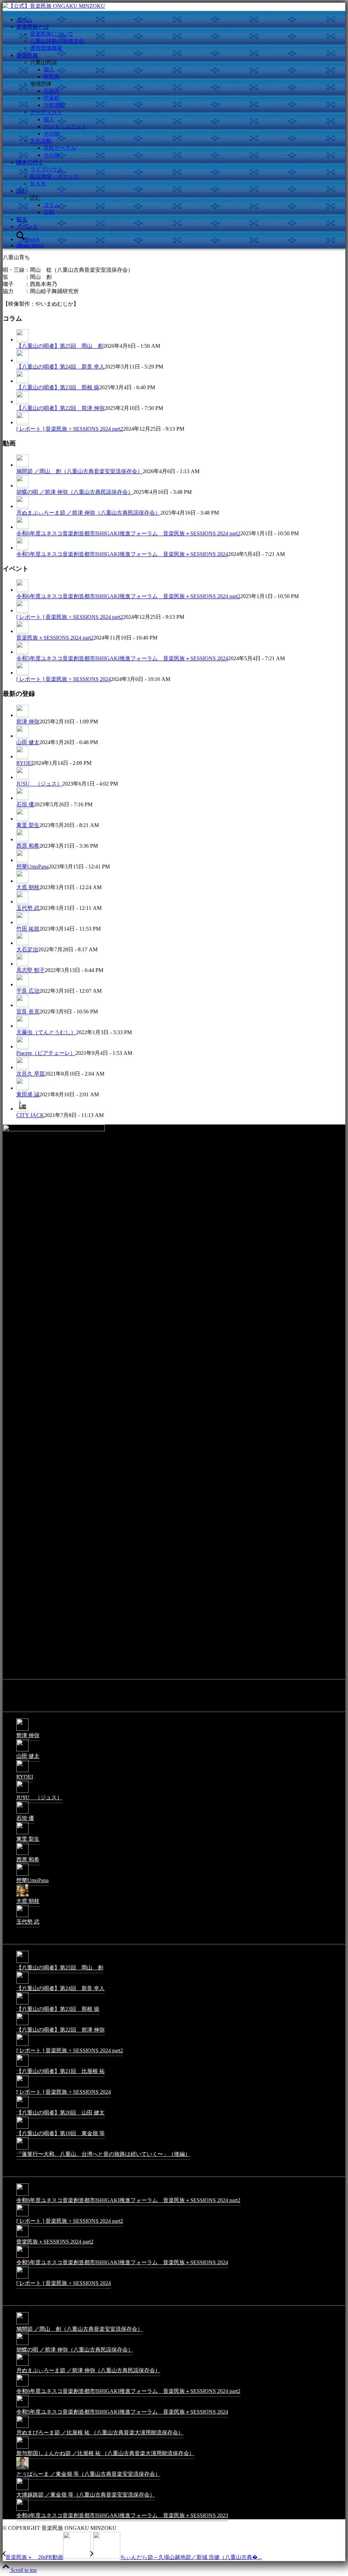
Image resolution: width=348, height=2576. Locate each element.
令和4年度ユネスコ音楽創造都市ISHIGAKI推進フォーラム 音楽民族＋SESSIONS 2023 (122, 2515)
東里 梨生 (28, 825)
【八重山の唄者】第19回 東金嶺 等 (60, 2133)
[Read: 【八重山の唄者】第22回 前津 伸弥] (22, 402)
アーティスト (46, 112)
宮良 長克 (28, 1012)
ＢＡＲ (38, 184)
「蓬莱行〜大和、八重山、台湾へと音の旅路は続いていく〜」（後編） (103, 2154)
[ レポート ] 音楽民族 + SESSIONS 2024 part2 (70, 429)
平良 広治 (28, 991)
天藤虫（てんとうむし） (46, 1032)
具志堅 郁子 (31, 970)
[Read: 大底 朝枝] (22, 881)
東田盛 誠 (28, 1094)
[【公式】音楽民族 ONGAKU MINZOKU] (54, 6)
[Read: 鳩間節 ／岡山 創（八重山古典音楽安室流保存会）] (22, 465)
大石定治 (27, 949)
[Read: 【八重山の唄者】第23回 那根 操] (22, 381)
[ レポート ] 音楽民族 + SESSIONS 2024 (64, 679)
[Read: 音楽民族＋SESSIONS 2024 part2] (22, 631)
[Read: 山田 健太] (22, 736)
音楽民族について (52, 34)
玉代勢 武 (28, 908)
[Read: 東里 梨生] (22, 819)
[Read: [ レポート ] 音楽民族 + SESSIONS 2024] (22, 673)
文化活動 (41, 141)
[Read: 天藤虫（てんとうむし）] (22, 1026)
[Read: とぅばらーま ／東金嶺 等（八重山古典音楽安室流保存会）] (22, 2469)
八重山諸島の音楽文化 (57, 41)
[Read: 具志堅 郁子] (22, 964)
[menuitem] (181, 20)
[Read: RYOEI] (22, 757)
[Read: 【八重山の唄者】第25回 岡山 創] (22, 340)
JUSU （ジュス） (39, 784)
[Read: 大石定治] (22, 943)
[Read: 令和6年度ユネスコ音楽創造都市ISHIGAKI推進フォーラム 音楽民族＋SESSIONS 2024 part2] (22, 527)
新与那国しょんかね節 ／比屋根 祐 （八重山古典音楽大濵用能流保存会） (105, 2453)
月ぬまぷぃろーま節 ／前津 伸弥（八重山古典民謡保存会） (88, 513)
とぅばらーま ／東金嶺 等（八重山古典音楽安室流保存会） (88, 2474)
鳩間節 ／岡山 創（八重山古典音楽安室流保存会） (80, 471)
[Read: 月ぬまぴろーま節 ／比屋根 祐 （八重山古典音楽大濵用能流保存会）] (22, 2427)
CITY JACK (30, 1115)
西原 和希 (28, 846)
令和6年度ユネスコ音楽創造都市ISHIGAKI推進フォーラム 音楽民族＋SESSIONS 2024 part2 (128, 533)
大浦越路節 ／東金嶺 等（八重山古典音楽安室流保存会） (86, 2495)
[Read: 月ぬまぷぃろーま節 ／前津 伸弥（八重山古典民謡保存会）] (22, 506)
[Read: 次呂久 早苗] (22, 1067)
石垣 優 (25, 804)
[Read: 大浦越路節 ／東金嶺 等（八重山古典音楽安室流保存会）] (22, 2490)
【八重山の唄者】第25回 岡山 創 (60, 346)
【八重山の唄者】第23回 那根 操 (58, 387)
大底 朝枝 (28, 887)
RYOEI (25, 763)
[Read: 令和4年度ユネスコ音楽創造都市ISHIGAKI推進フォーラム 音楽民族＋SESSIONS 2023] (22, 2510)
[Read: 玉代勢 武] (22, 902)
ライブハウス (46, 169)
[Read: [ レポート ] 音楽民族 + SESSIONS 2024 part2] (22, 422)
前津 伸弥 (28, 722)
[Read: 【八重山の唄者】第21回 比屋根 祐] (22, 2066)
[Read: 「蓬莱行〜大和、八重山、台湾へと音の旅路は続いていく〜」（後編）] (22, 2149)
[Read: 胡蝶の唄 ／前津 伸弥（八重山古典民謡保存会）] (22, 486)
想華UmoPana (32, 867)
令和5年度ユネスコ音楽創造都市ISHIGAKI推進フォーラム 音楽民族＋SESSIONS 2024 (122, 554)
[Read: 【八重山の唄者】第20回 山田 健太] (22, 2107)
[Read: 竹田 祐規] (22, 922)
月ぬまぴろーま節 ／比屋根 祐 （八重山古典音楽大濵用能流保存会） (100, 2433)
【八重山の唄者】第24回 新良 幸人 (60, 367)
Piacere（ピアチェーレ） (46, 1053)
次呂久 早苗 (31, 1074)
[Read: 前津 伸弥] (22, 715)
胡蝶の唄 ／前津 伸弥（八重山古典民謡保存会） (75, 492)
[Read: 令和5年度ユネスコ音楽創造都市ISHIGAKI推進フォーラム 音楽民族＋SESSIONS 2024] (22, 548)
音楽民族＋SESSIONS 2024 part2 (55, 638)
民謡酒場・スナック (54, 176)
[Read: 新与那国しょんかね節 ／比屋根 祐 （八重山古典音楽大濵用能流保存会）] (22, 2448)
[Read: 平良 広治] (22, 985)
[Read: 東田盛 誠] (22, 1088)
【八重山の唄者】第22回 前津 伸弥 (60, 408)
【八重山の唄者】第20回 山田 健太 (60, 2113)
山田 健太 (28, 742)
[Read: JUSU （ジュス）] (22, 777)
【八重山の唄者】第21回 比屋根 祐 (60, 2071)
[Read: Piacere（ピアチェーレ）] (22, 1047)
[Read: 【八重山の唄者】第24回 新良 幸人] (22, 360)
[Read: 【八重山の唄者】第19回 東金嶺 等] (22, 2128)
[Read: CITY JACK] (22, 1109)
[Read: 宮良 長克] (22, 1005)
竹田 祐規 (28, 929)
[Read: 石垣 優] (22, 798)
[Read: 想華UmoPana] (22, 860)
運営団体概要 (46, 48)
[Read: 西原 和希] (22, 840)
